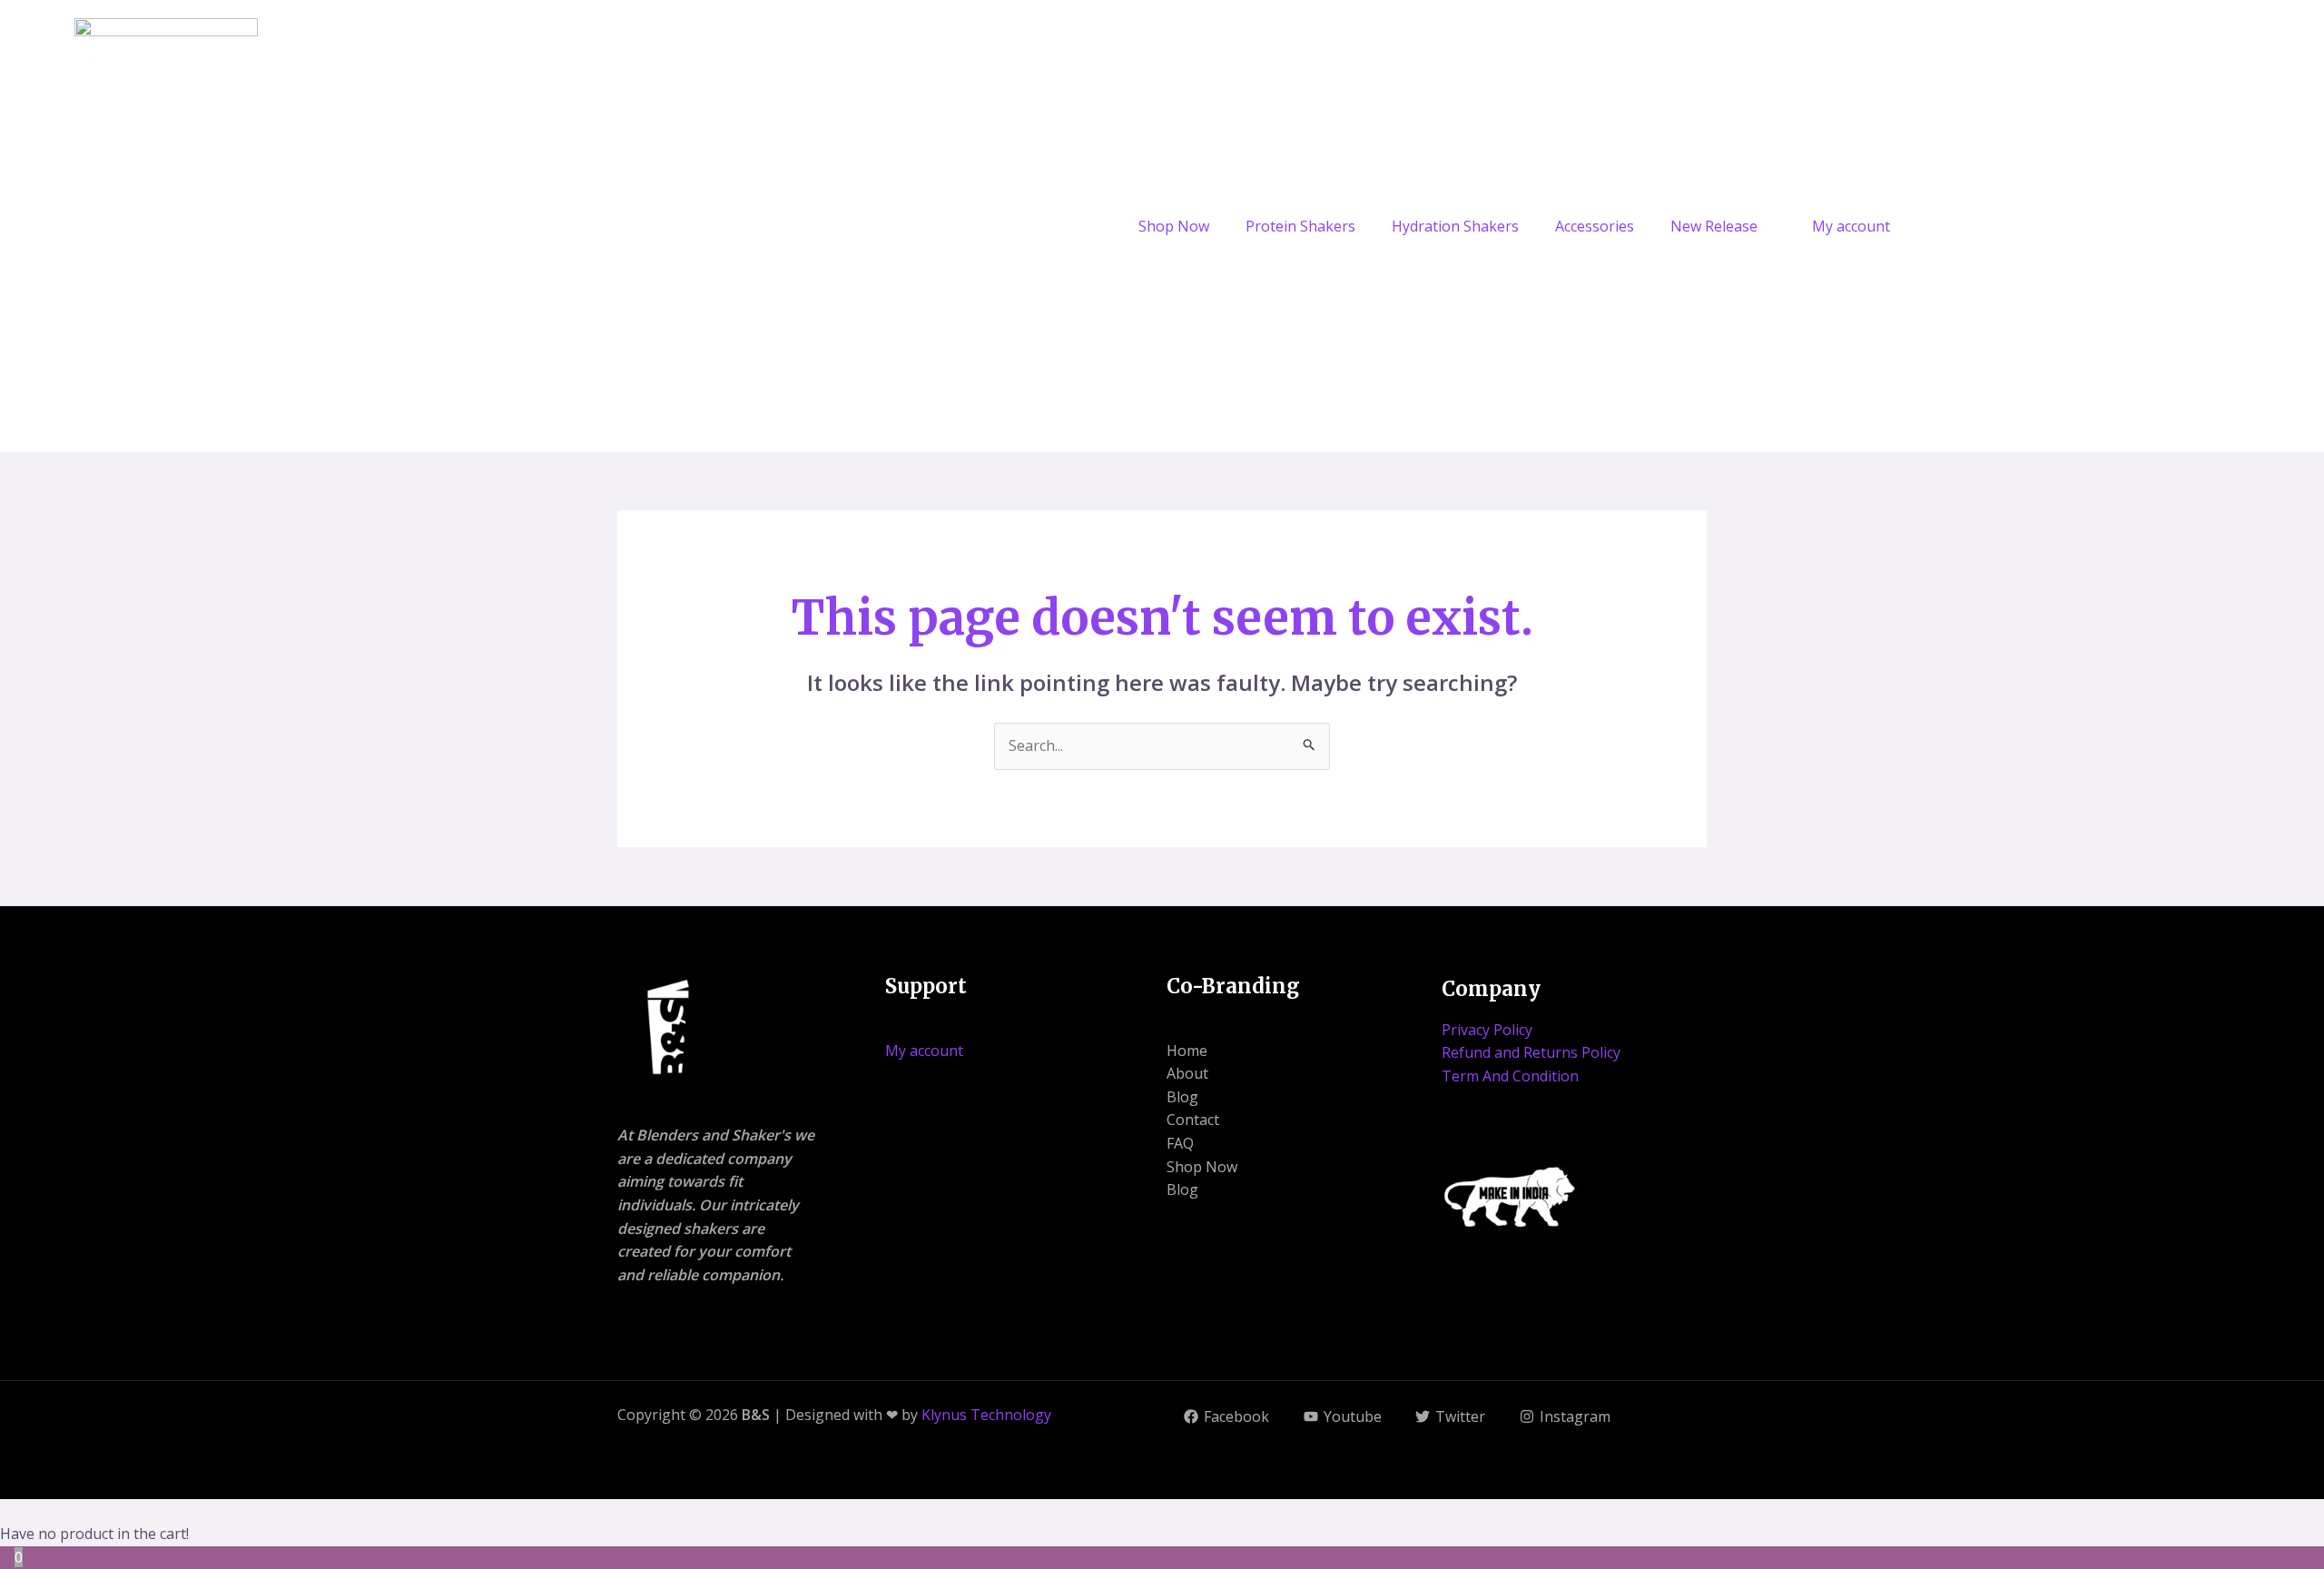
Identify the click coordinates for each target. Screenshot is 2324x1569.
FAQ (1180, 1143)
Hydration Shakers (1455, 226)
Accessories (1595, 226)
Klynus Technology (986, 1415)
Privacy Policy (1487, 1030)
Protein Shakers (1300, 226)
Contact (1193, 1120)
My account (1851, 226)
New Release (1714, 226)
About (1187, 1073)
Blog (1182, 1097)
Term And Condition (1510, 1076)
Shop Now (1174, 226)
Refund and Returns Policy (1531, 1052)
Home (1187, 1051)
